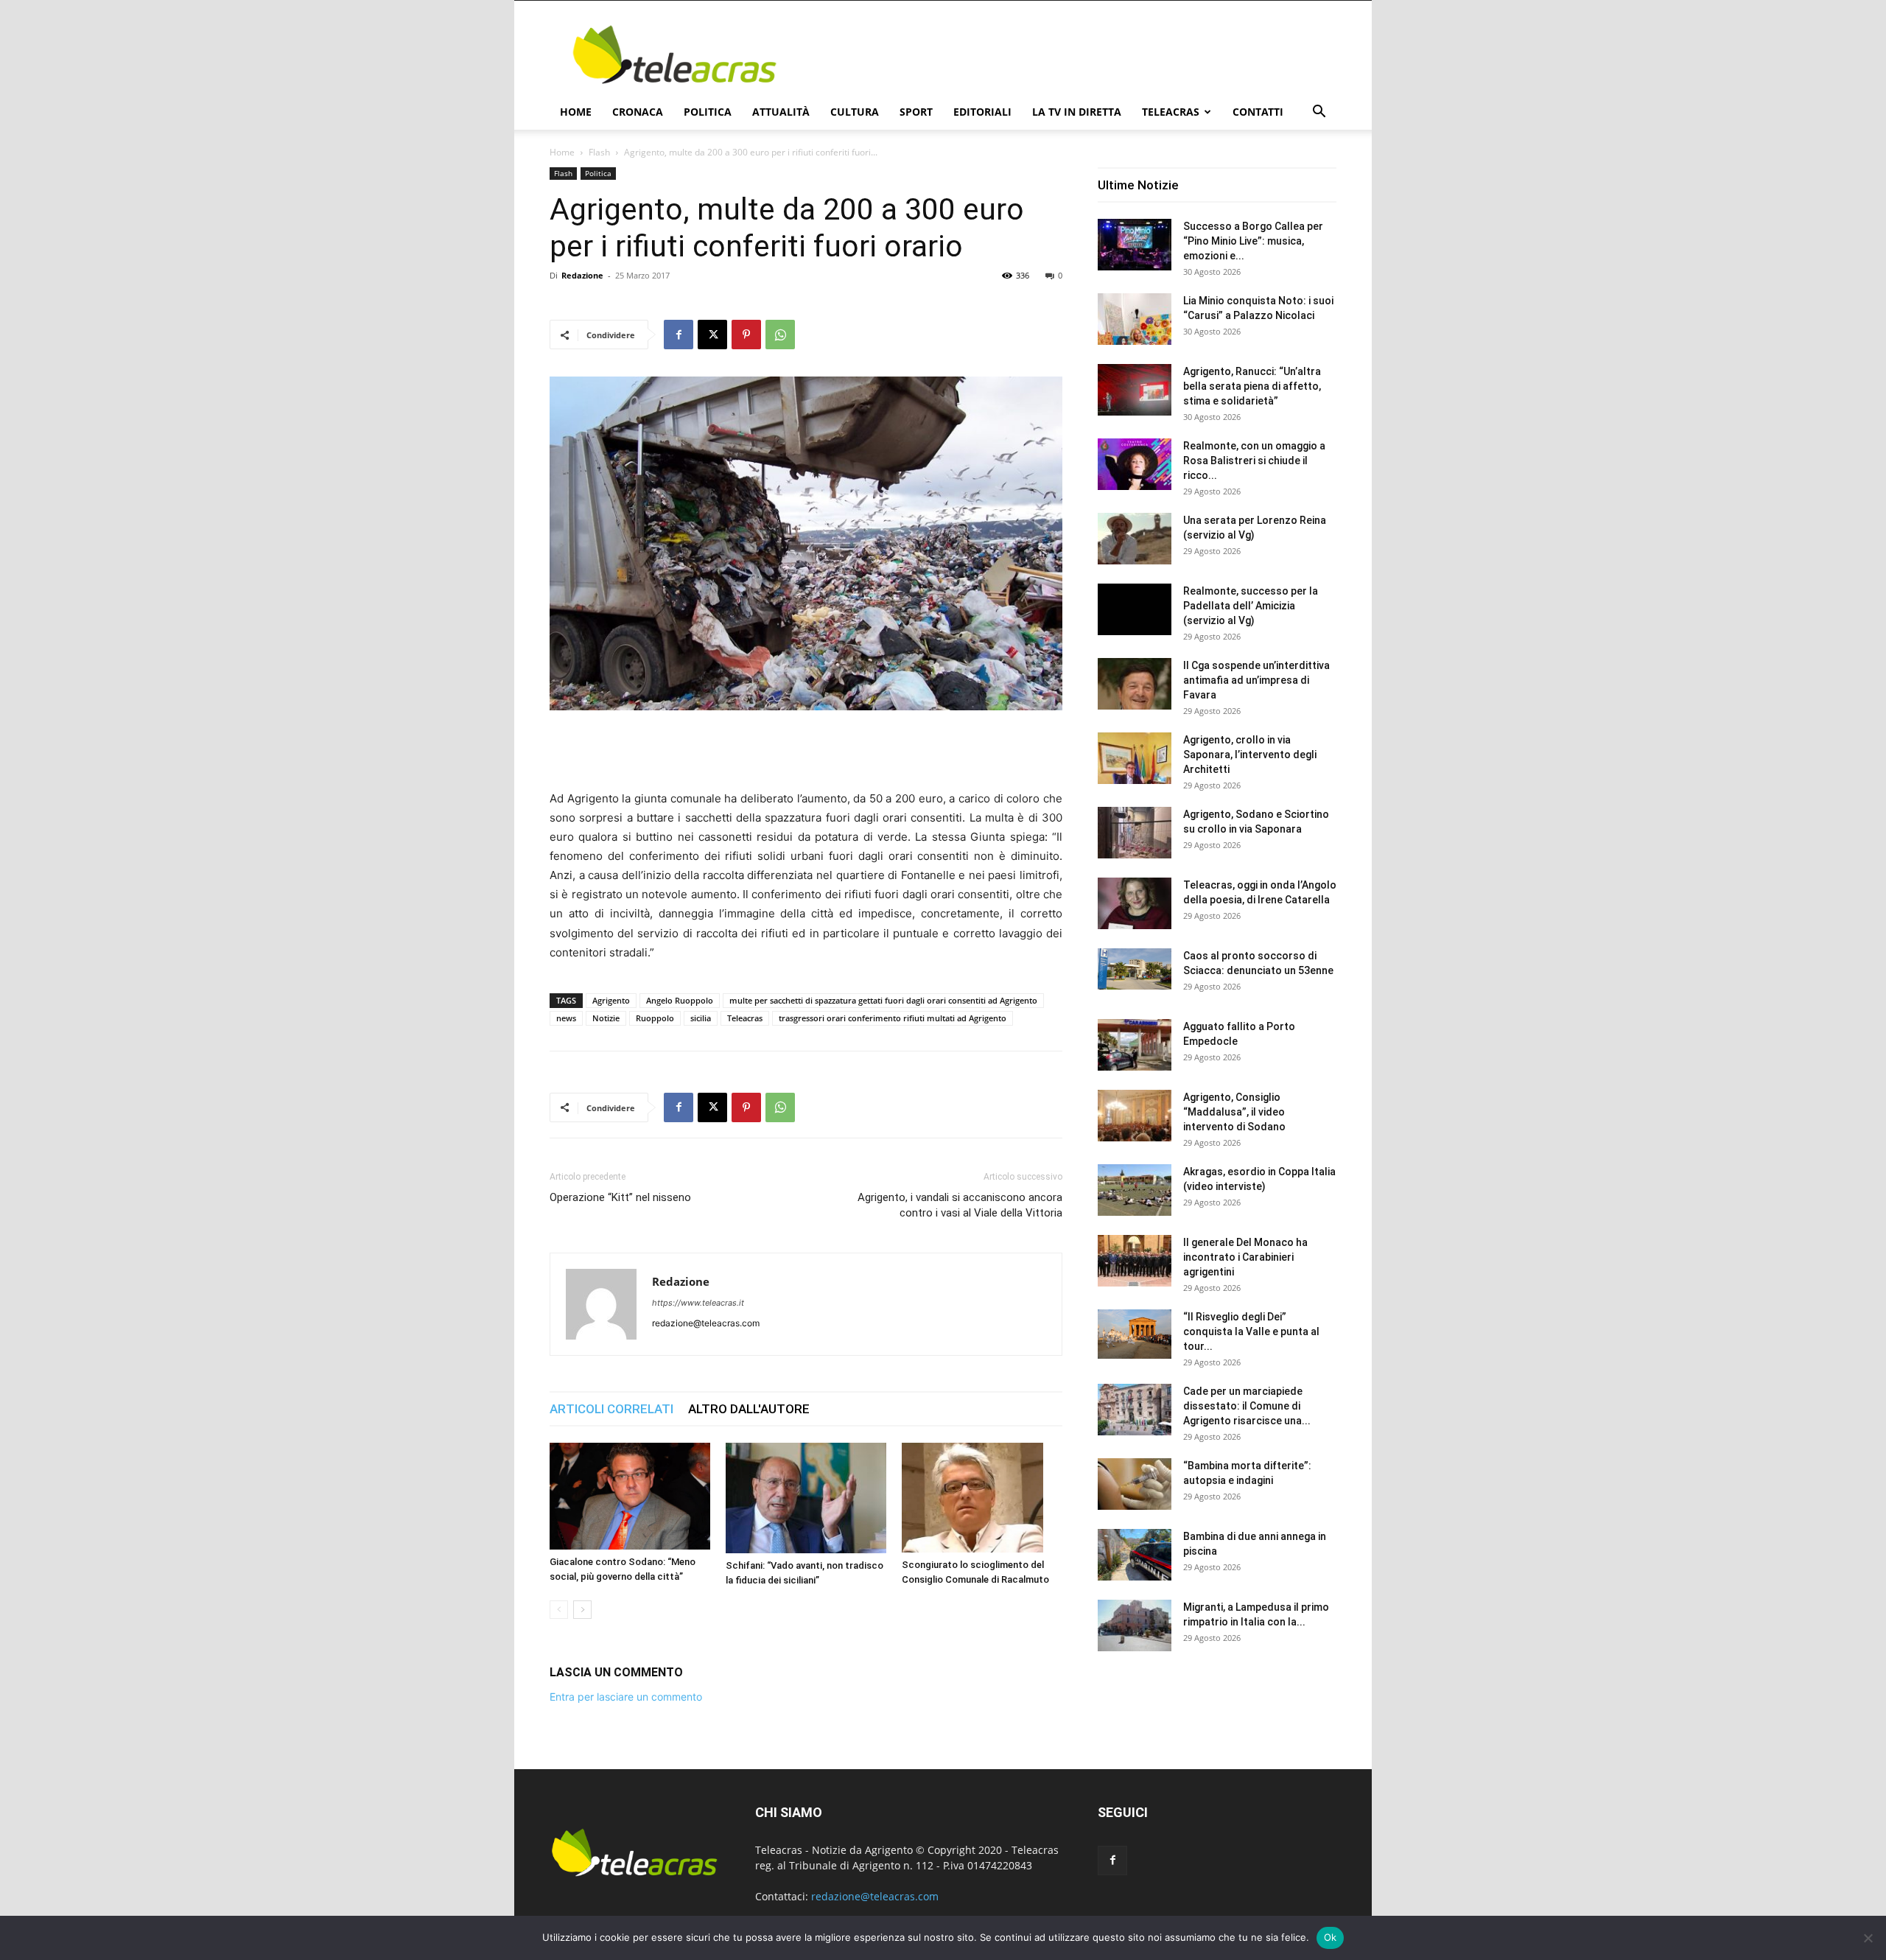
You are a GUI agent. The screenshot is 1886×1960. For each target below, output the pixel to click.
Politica (708, 112)
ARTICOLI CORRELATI (611, 1409)
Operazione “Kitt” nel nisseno (620, 1197)
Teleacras (1171, 112)
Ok (1331, 1937)
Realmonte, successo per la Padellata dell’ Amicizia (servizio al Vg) (1251, 606)
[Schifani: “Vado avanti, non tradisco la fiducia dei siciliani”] (806, 1498)
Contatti (1258, 112)
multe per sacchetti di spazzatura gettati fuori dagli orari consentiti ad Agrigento (883, 1000)
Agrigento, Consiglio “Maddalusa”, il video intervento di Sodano (1234, 1112)
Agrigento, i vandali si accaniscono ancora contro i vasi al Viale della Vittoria (960, 1205)
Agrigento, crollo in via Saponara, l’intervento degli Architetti (1250, 755)
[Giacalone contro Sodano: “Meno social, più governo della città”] (630, 1497)
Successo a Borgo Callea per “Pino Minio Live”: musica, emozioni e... (1253, 241)
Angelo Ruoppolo (680, 1000)
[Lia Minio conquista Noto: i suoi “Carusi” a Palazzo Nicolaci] (1135, 319)
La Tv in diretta (1077, 112)
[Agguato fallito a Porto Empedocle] (1135, 1045)
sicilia (701, 1018)
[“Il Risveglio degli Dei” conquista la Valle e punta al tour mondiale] (1135, 1334)
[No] (1868, 1938)
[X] (712, 335)
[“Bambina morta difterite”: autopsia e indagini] (1135, 1484)
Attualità (781, 112)
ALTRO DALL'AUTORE (749, 1409)
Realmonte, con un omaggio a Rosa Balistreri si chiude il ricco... (1254, 461)
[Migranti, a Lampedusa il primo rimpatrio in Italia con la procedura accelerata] (1135, 1625)
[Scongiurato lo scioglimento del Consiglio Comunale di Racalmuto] (982, 1498)
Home (576, 112)
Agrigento (611, 1000)
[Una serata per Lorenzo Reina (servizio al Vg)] (1135, 539)
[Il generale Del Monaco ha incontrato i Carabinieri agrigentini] (1135, 1261)
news (566, 1018)
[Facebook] (679, 335)
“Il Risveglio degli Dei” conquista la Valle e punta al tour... (1251, 1331)
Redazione (582, 275)
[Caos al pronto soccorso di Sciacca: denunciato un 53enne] (1135, 969)
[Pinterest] (746, 335)
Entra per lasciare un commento (626, 1697)
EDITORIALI (982, 112)
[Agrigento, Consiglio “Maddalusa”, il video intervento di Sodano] (1135, 1116)
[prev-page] (559, 1610)
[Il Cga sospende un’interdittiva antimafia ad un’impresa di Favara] (1135, 684)
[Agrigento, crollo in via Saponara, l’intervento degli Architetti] (1135, 758)
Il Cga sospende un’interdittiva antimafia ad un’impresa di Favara (1256, 680)
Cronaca (638, 112)
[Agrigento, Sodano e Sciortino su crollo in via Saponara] (1135, 833)
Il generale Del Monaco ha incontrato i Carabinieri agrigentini (1245, 1257)
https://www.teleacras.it (698, 1303)
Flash (599, 152)
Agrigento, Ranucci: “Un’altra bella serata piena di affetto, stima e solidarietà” (1252, 386)
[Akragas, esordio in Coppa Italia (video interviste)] (1135, 1190)
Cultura (855, 112)
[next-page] (582, 1610)
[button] (1319, 113)
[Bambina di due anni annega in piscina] (1135, 1555)
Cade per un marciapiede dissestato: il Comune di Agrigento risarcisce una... (1247, 1406)
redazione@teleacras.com (875, 1896)
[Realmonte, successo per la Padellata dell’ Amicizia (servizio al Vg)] (1135, 609)
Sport (916, 112)
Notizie (606, 1018)
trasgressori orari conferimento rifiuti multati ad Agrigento (893, 1018)
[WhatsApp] (780, 335)
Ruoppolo (655, 1018)
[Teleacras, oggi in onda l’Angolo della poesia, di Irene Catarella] (1135, 903)
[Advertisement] (1068, 55)
